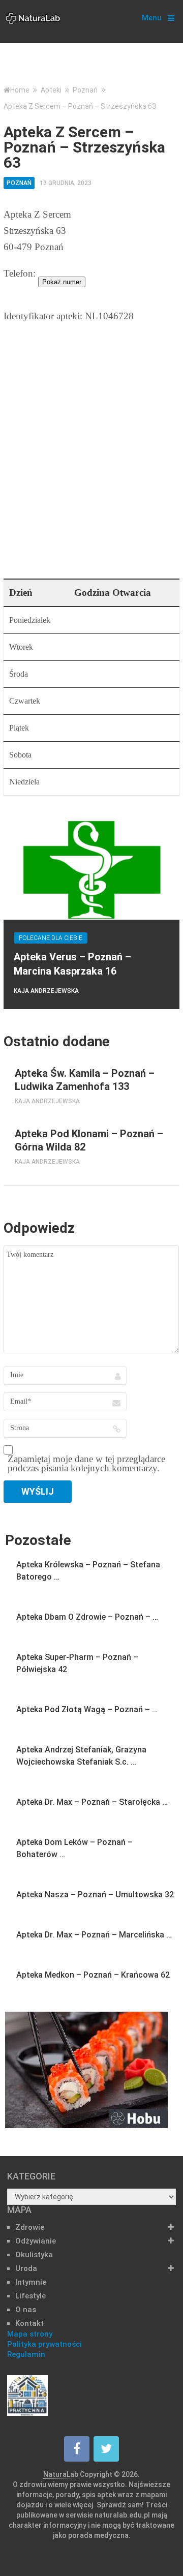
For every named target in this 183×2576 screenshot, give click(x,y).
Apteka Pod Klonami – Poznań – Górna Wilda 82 (89, 1140)
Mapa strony (30, 2334)
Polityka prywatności (44, 2344)
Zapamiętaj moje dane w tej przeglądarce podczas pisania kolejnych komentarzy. (86, 1464)
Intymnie (31, 2282)
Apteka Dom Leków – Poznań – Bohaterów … (74, 1848)
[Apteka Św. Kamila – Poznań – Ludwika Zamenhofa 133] (4, 1067)
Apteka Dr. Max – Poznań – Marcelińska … (94, 1935)
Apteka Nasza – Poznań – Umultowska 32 (95, 1895)
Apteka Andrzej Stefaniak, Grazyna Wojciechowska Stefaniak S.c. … (81, 1756)
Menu (152, 18)
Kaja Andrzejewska (46, 991)
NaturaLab (61, 2474)
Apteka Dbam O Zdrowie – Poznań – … (87, 1617)
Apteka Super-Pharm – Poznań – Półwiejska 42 (77, 1663)
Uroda (26, 2268)
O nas (26, 2310)
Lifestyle (30, 2296)
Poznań (19, 183)
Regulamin (26, 2354)
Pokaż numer (62, 282)
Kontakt (29, 2323)
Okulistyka (34, 2255)
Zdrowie (30, 2227)
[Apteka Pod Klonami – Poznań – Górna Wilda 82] (4, 1128)
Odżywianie (36, 2241)
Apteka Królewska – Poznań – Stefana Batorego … (88, 1571)
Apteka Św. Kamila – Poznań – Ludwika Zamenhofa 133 (85, 1080)
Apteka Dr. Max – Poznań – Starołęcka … (92, 1802)
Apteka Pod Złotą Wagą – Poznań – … (87, 1709)
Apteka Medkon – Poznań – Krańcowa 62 (93, 1975)
